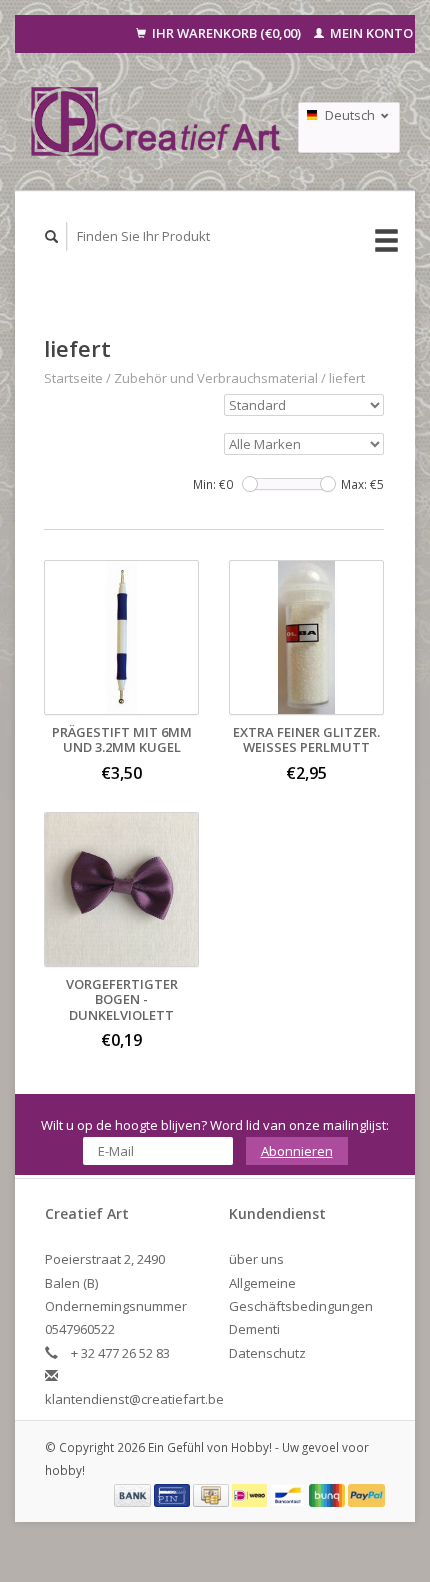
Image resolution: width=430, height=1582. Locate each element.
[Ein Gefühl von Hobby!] (156, 121)
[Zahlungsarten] (134, 1494)
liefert (347, 378)
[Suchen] (52, 236)
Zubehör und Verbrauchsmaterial (216, 378)
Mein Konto (370, 33)
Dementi (254, 1329)
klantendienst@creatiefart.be (134, 1399)
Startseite (73, 378)
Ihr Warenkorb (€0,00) (226, 33)
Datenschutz (267, 1353)
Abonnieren (297, 1151)
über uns (256, 1259)
